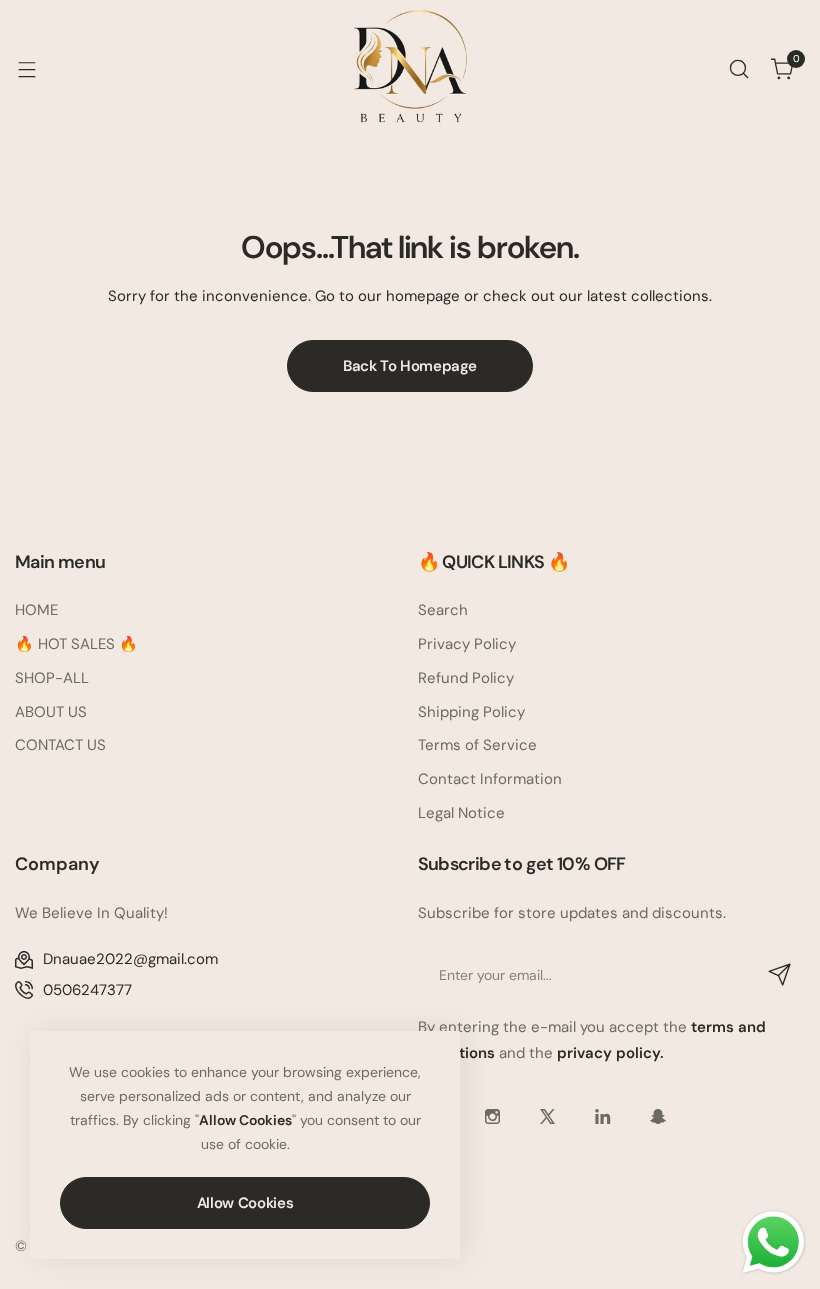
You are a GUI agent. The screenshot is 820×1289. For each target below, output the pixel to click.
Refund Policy (466, 678)
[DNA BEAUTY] (410, 68)
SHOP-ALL (52, 678)
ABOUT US (51, 712)
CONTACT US (60, 745)
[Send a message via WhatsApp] (773, 1242)
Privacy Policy (467, 644)
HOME (36, 610)
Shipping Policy (471, 712)
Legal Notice (461, 813)
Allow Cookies (245, 1203)
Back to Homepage (410, 366)
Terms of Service (477, 745)
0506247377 (87, 990)
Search (443, 610)
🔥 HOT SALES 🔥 (76, 644)
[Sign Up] (780, 975)
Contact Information (490, 779)
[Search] (739, 69)
